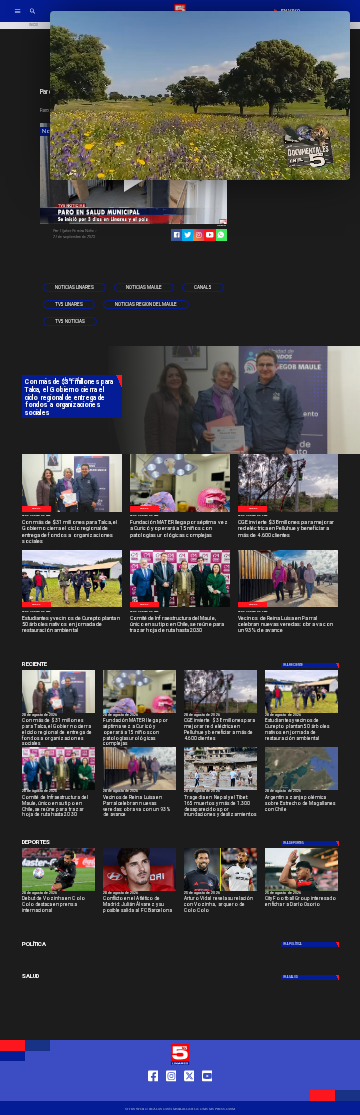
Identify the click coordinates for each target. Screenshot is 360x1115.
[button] (74, 287)
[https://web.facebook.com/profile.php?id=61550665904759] (153, 1093)
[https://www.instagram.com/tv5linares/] (198, 234)
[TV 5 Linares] (32, 17)
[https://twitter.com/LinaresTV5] (189, 1093)
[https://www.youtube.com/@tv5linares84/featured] (209, 234)
